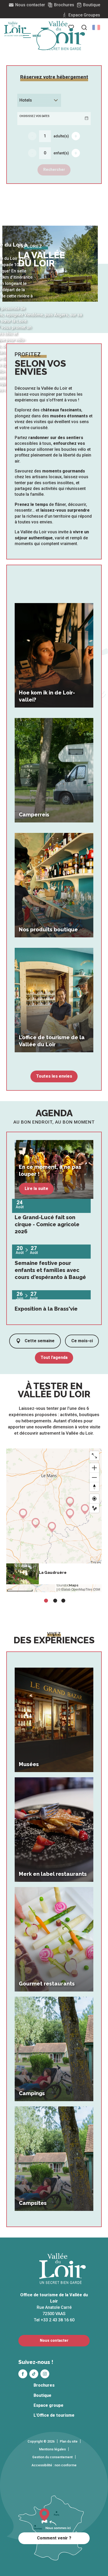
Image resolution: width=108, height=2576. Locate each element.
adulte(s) (61, 136)
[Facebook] (23, 2374)
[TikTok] (34, 2374)
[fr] (96, 27)
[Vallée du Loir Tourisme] (63, 36)
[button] (96, 27)
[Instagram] (45, 2374)
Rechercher (54, 170)
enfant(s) (61, 153)
